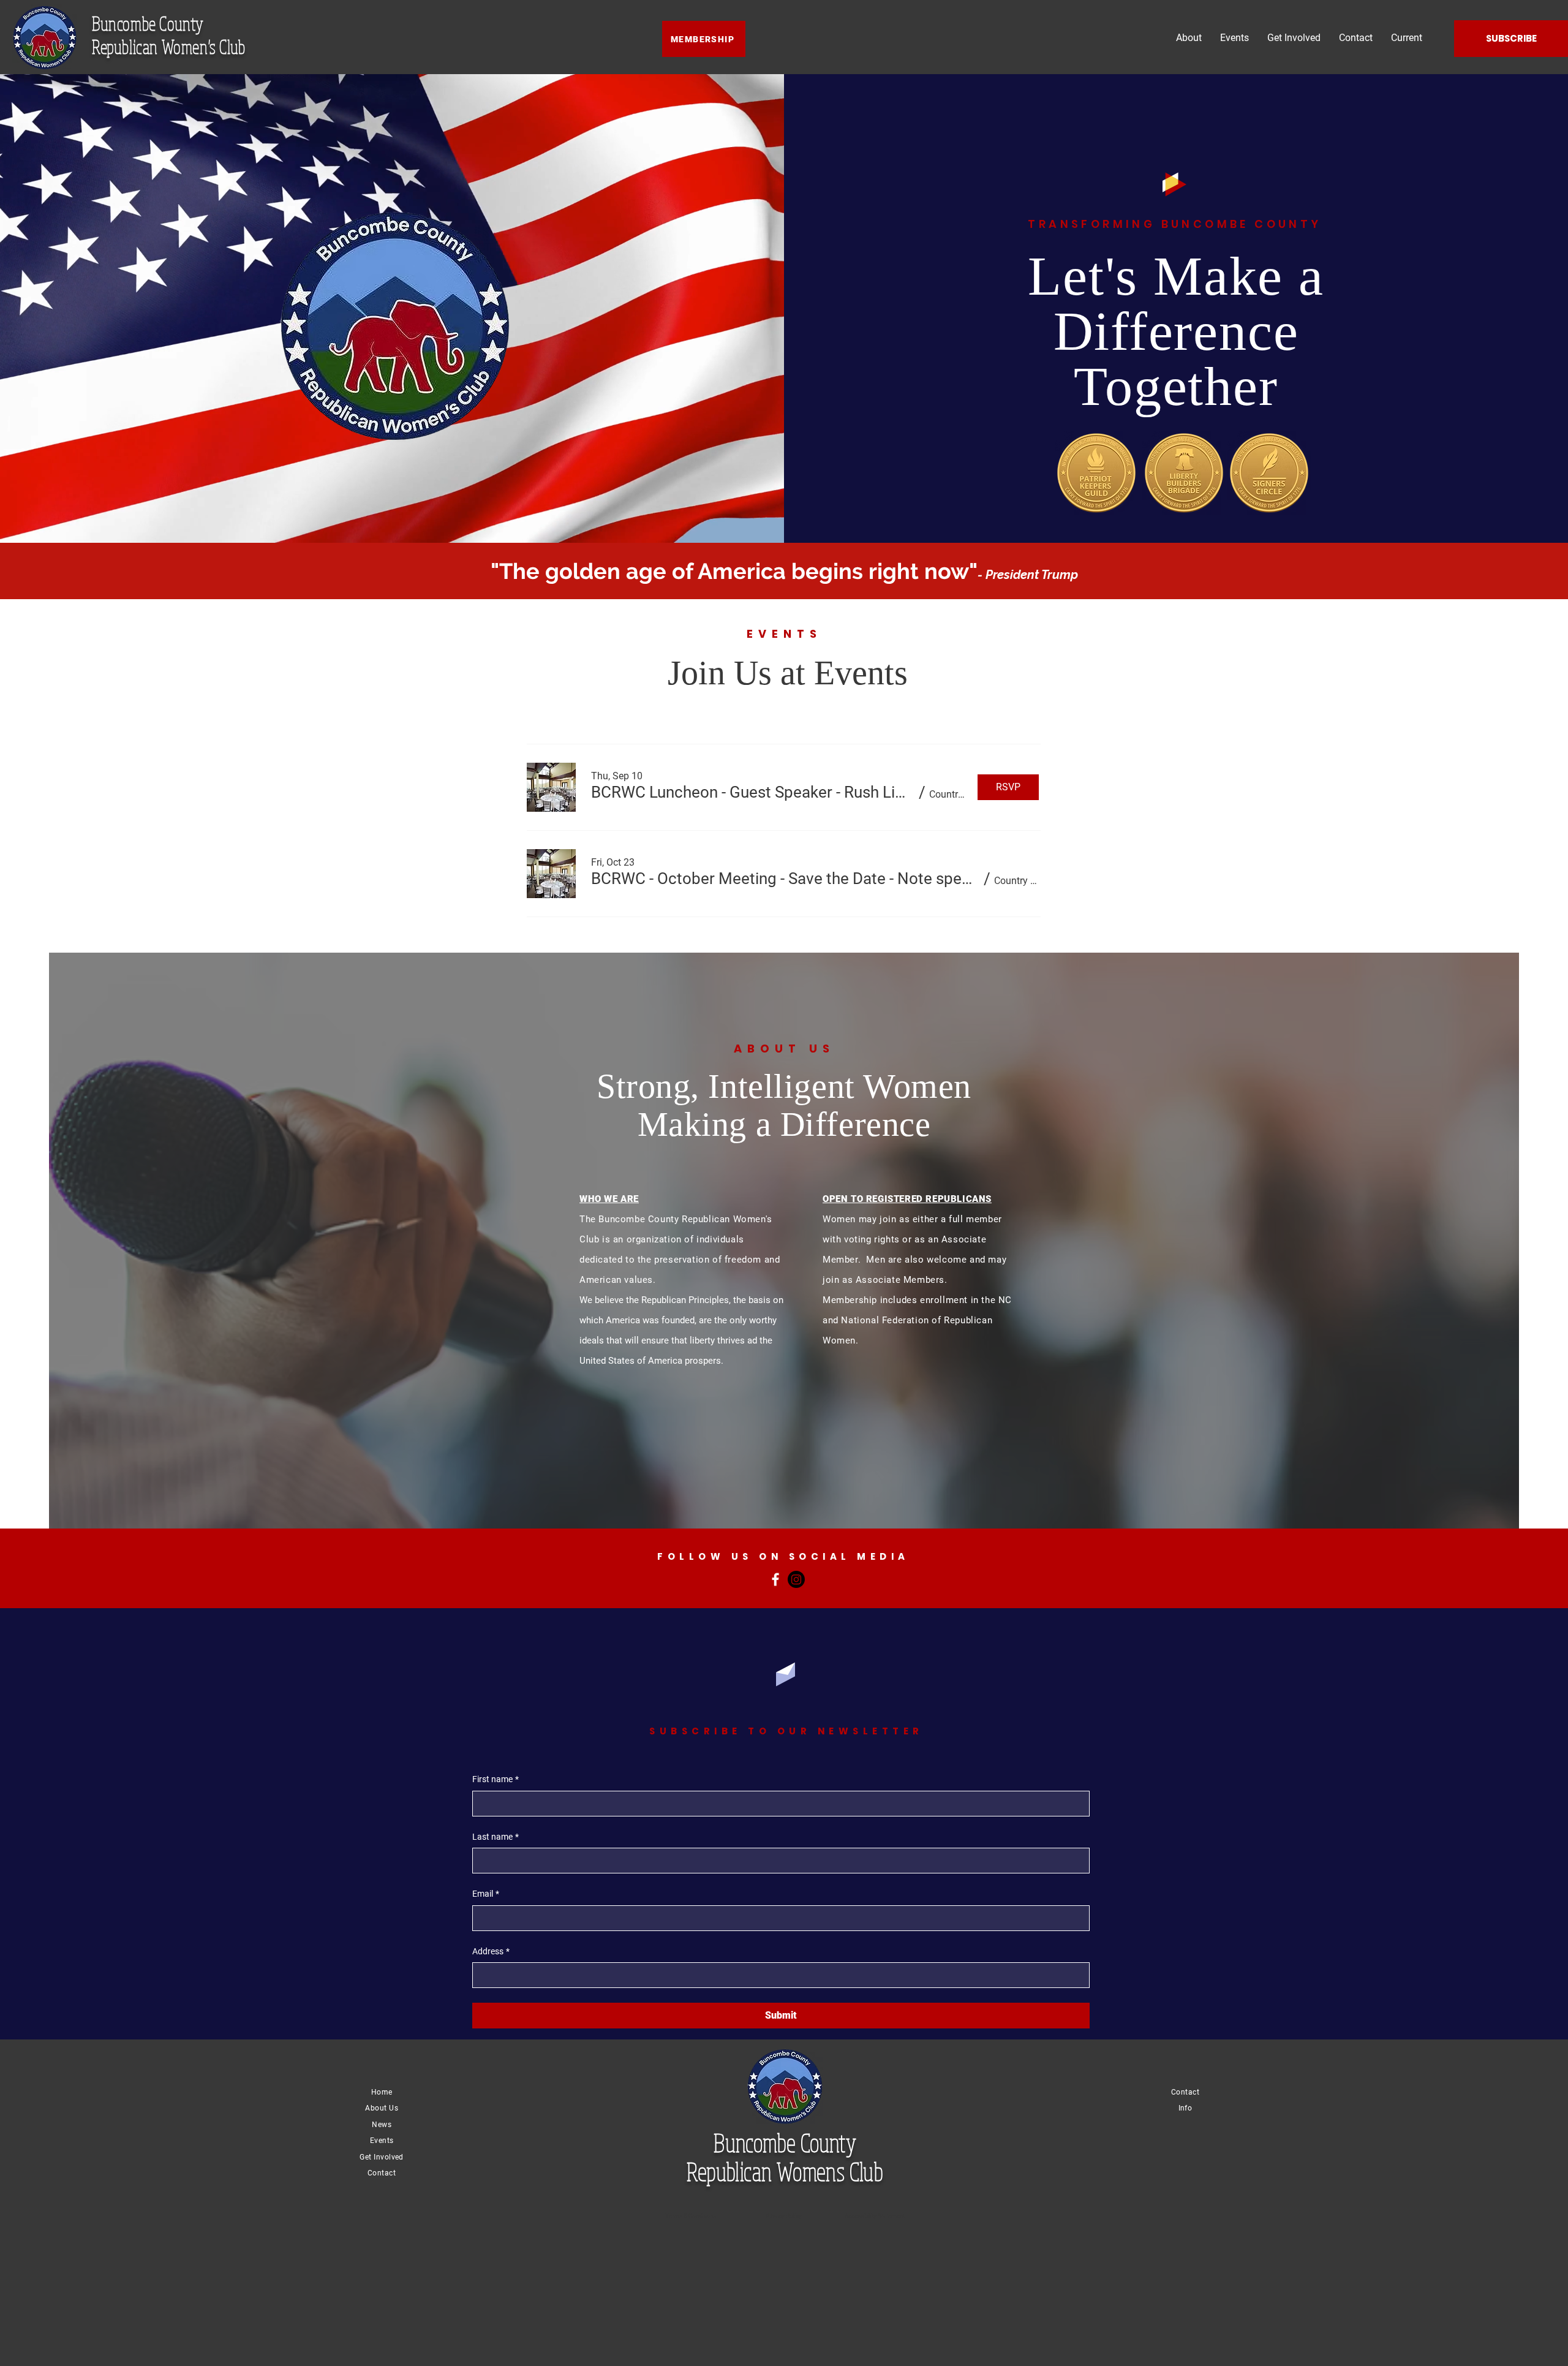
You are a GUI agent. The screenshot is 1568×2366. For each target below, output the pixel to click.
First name (496, 1779)
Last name (496, 1837)
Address (491, 1951)
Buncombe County (148, 23)
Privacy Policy (784, 2216)
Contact (382, 2173)
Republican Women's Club (169, 47)
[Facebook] (775, 1579)
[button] (753, 792)
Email (486, 1894)
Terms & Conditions (691, 2216)
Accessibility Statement (875, 2216)
